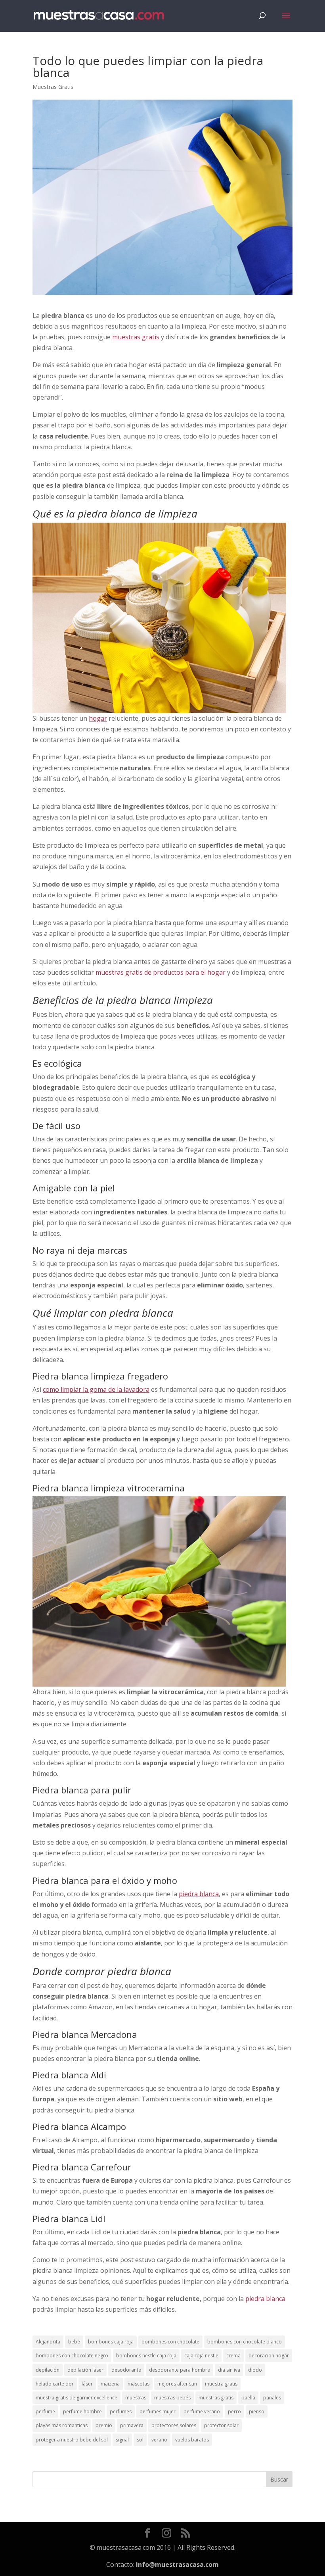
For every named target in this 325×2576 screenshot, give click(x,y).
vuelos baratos (192, 2440)
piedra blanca (265, 2299)
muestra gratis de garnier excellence (76, 2398)
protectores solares (174, 2425)
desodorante (126, 2370)
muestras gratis (216, 2398)
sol (140, 2440)
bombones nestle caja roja (146, 2356)
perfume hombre (82, 2412)
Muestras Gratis (53, 87)
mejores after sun (177, 2384)
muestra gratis (221, 2384)
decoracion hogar (269, 2356)
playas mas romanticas (62, 2425)
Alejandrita (48, 2342)
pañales (272, 2398)
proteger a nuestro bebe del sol (72, 2440)
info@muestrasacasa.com (177, 2564)
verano (159, 2440)
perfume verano (202, 2412)
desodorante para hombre (180, 2370)
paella (248, 2398)
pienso (257, 2412)
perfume (45, 2412)
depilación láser (85, 2370)
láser (87, 2384)
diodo (255, 2370)
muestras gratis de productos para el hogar (161, 972)
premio (104, 2425)
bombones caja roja (111, 2342)
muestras (136, 2398)
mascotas (139, 2384)
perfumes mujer (158, 2412)
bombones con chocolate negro (72, 2356)
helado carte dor (55, 2384)
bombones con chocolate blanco (245, 2342)
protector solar (221, 2425)
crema (233, 2356)
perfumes (121, 2412)
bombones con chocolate (170, 2342)
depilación (48, 2370)
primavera (132, 2425)
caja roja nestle (201, 2356)
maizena (110, 2384)
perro (234, 2412)
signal (122, 2440)
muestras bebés (172, 2398)
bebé (74, 2342)
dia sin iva (229, 2370)
